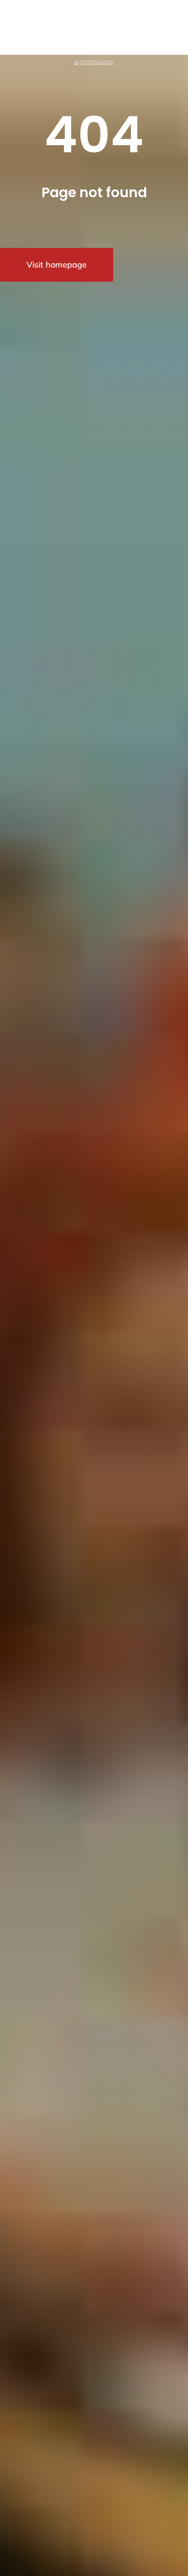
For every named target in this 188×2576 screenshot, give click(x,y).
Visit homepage (57, 265)
